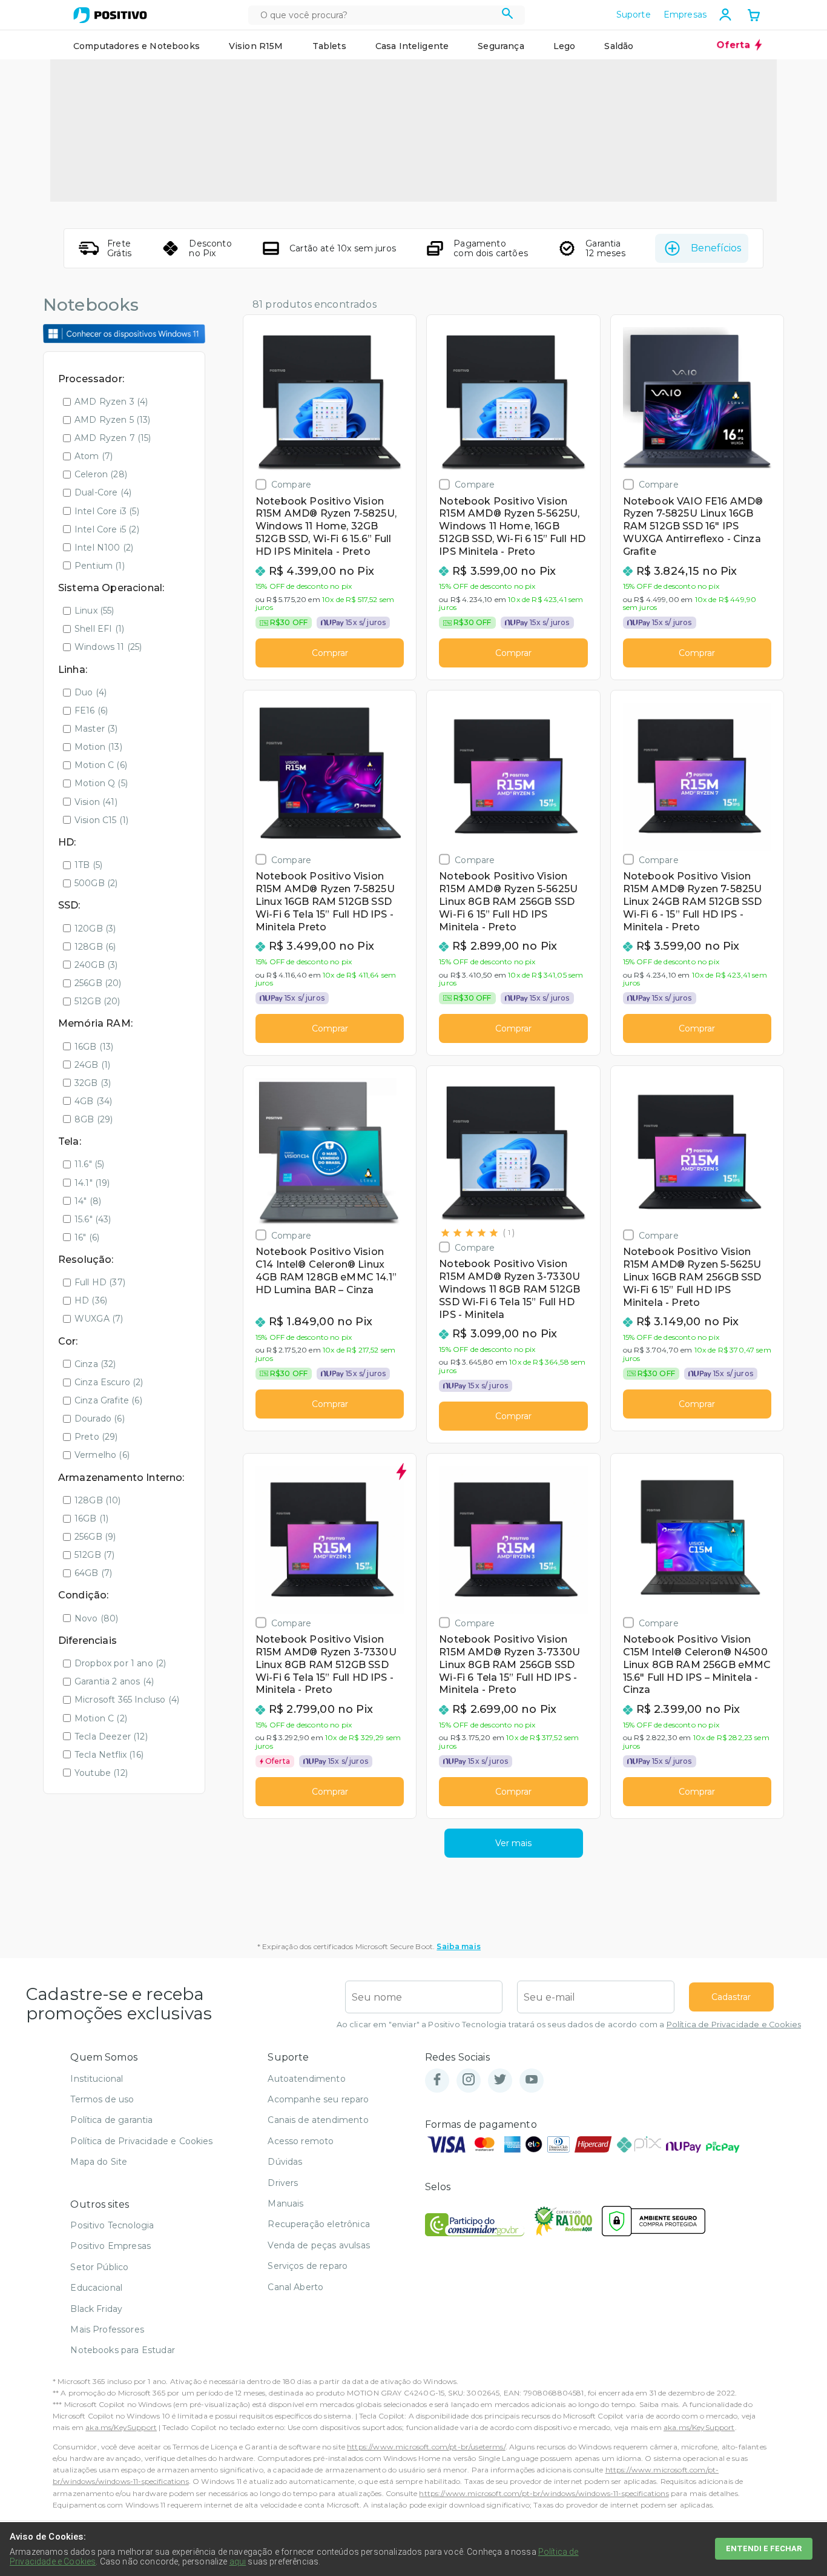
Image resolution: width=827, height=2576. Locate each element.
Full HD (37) (100, 1282)
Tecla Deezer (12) (111, 1737)
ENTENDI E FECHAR (764, 2548)
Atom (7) (94, 456)
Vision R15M (256, 46)
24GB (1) (92, 1065)
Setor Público (99, 2267)
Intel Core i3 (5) (107, 511)
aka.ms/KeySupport (121, 2427)
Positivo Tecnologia (112, 2225)
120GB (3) (95, 929)
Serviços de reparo (308, 2266)
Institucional (97, 2079)
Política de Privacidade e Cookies (734, 2025)
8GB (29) (94, 1119)
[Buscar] (508, 15)
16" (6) (87, 1237)
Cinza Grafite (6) (108, 1400)
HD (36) (91, 1300)
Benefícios (716, 248)
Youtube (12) (101, 1773)
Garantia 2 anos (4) (114, 1681)
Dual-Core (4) (103, 492)
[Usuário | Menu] (725, 15)
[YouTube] (532, 2080)
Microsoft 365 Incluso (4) (127, 1700)
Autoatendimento (306, 2079)
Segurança (501, 46)
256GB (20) (98, 983)
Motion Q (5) (101, 783)
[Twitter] (500, 2080)
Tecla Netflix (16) (109, 1755)
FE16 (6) (91, 710)
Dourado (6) (100, 1419)
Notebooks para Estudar (123, 2350)
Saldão (619, 46)
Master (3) (96, 729)
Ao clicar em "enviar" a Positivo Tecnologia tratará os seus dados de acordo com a (569, 2025)
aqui (238, 2561)
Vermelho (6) (102, 1455)
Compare (291, 484)
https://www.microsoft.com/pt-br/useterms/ (426, 2447)
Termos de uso (102, 2099)
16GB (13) (94, 1047)
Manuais (285, 2204)
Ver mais (513, 1843)
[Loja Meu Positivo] (110, 15)
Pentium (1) (100, 566)
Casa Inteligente (412, 46)
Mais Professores (107, 2329)
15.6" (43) (93, 1219)
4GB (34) (93, 1101)
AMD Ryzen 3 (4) (111, 402)
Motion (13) (98, 747)
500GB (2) (96, 883)
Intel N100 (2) (104, 548)
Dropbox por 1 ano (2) (120, 1663)
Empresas (685, 15)
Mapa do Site (99, 2162)
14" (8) (88, 1201)
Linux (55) (94, 611)
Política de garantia (111, 2120)
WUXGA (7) (99, 1319)
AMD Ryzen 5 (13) (113, 420)
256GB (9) (95, 1537)
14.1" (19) (92, 1183)
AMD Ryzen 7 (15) (113, 438)
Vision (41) (96, 802)
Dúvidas (285, 2162)
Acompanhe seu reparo (318, 2099)
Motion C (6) (101, 765)
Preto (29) (96, 1437)
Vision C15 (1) (101, 820)
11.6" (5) (89, 1164)
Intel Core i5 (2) (107, 529)
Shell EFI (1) (99, 629)
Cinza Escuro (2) (109, 1382)
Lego (565, 46)
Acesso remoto (301, 2141)
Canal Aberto (295, 2287)
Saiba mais (459, 1946)
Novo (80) (96, 1618)
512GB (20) (97, 1001)
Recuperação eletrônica (319, 2224)
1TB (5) (88, 865)
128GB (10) (98, 1500)
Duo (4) (91, 692)
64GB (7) (93, 1573)
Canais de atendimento (318, 2120)
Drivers (283, 2183)
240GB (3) (96, 965)
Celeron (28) (101, 474)
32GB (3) (93, 1083)
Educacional (96, 2288)
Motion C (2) (101, 1718)
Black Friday (96, 2309)
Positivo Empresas (110, 2246)
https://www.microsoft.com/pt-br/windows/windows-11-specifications (544, 2493)
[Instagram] (469, 2080)
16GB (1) (91, 1518)
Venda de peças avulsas (319, 2245)
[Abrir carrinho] (754, 16)
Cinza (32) (95, 1364)
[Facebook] (437, 2080)
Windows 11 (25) (108, 647)
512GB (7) (94, 1555)
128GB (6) (95, 947)
